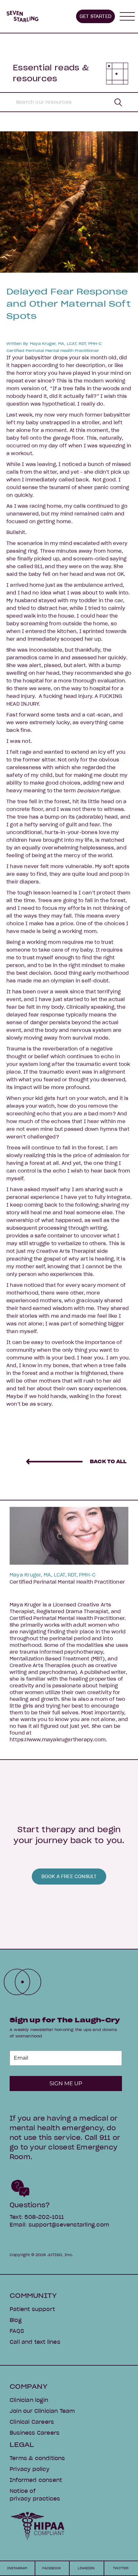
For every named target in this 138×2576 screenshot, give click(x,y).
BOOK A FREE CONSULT (69, 1877)
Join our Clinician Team (42, 2411)
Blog (16, 2320)
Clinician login (29, 2400)
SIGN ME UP (66, 2083)
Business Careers (34, 2433)
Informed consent (36, 2480)
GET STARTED (95, 16)
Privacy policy (30, 2469)
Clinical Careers (32, 2422)
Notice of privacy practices (35, 2495)
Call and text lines (35, 2342)
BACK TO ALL (108, 1462)
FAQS (17, 2331)
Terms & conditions (37, 2458)
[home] (22, 16)
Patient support (32, 2309)
